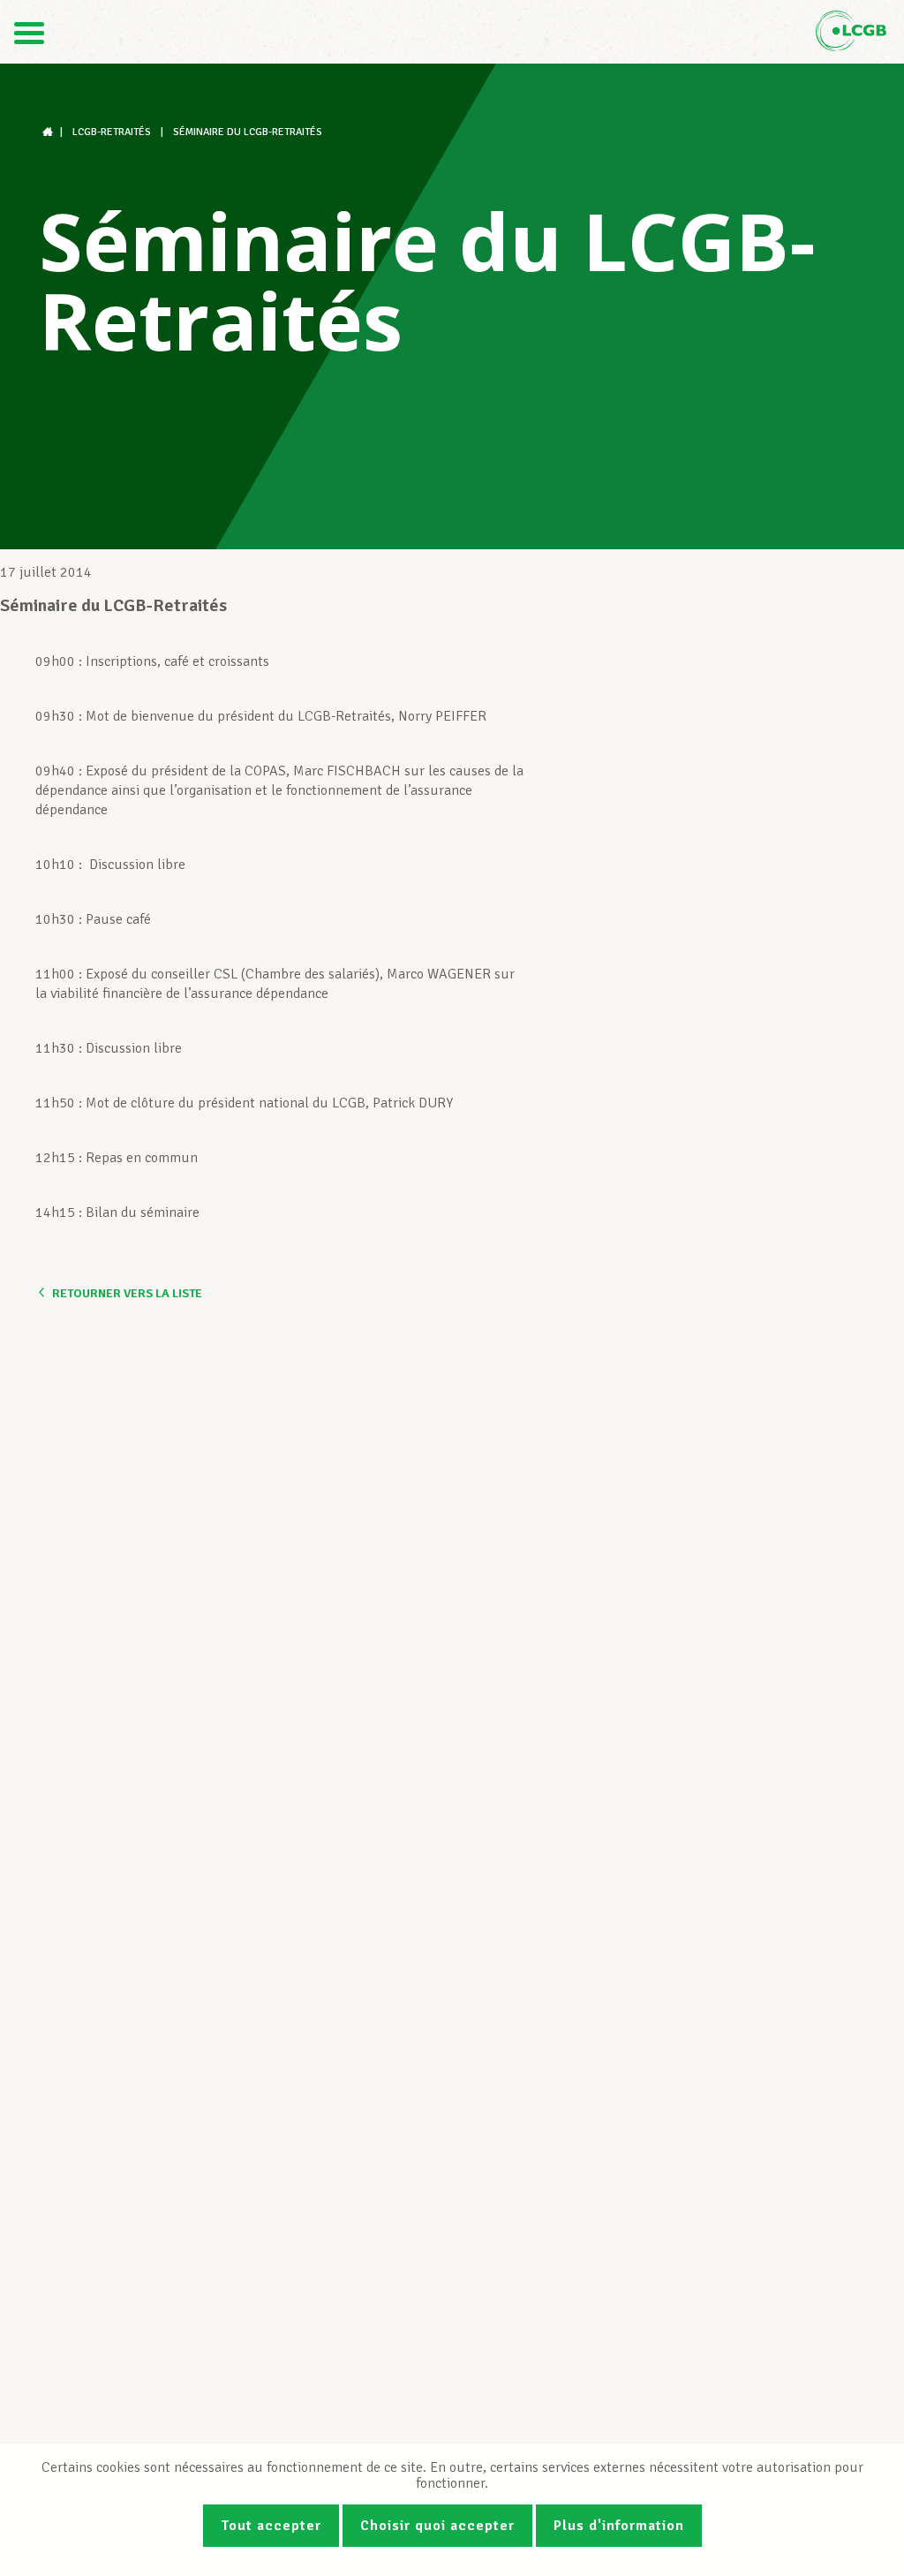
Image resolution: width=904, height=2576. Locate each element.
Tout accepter (271, 2526)
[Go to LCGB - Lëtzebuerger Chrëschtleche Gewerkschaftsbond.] (49, 132)
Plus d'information (619, 2526)
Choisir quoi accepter (437, 2526)
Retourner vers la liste (127, 1293)
